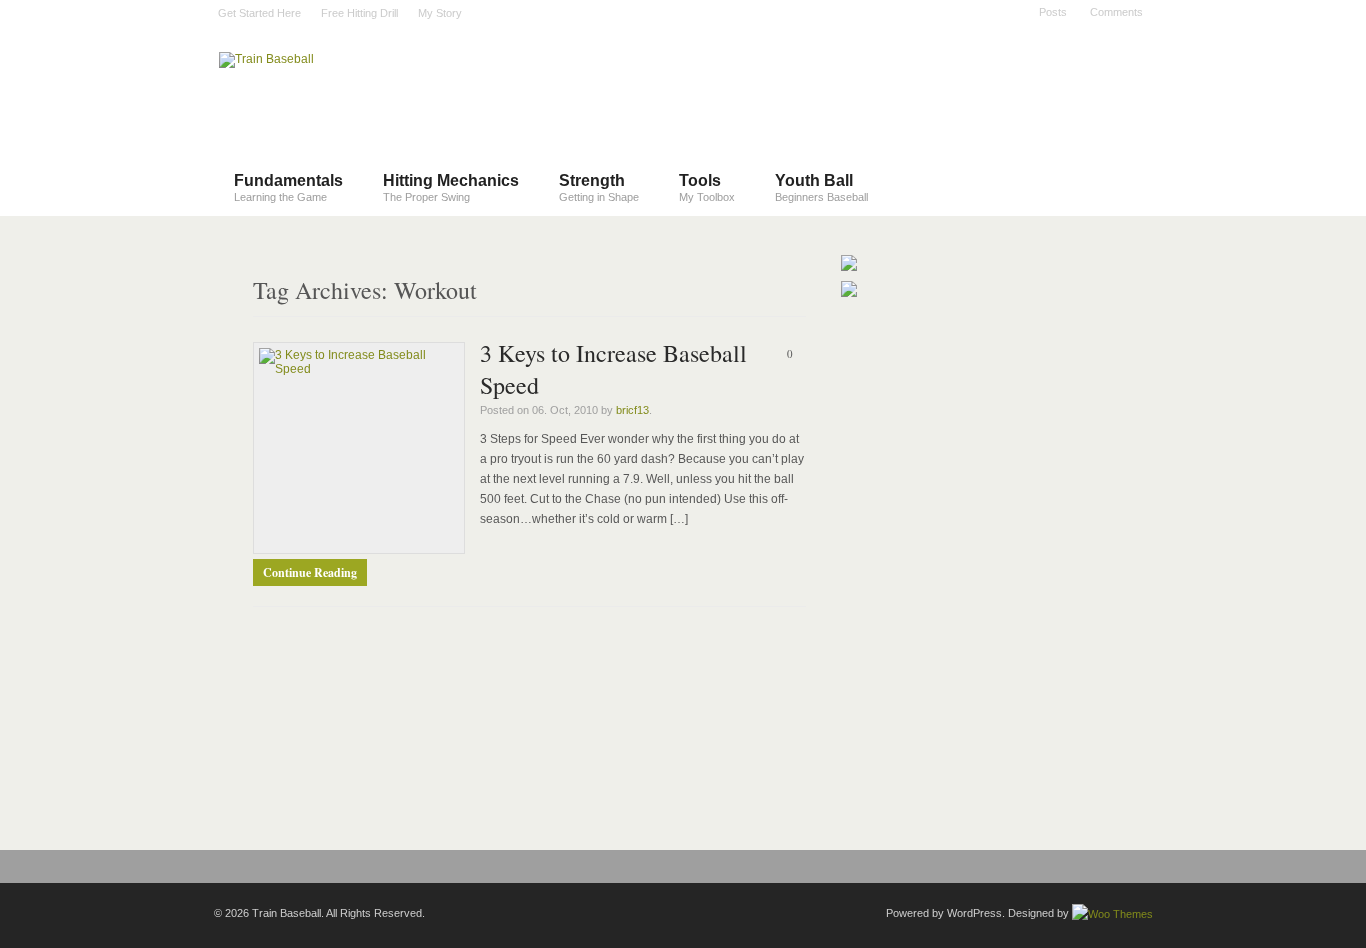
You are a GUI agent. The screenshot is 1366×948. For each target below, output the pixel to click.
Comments (1116, 12)
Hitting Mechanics (451, 187)
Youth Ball (821, 187)
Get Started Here (259, 13)
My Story (440, 13)
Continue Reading (310, 572)
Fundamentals (288, 187)
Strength (599, 187)
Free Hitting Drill (359, 13)
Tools (707, 187)
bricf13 (632, 410)
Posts (1053, 12)
